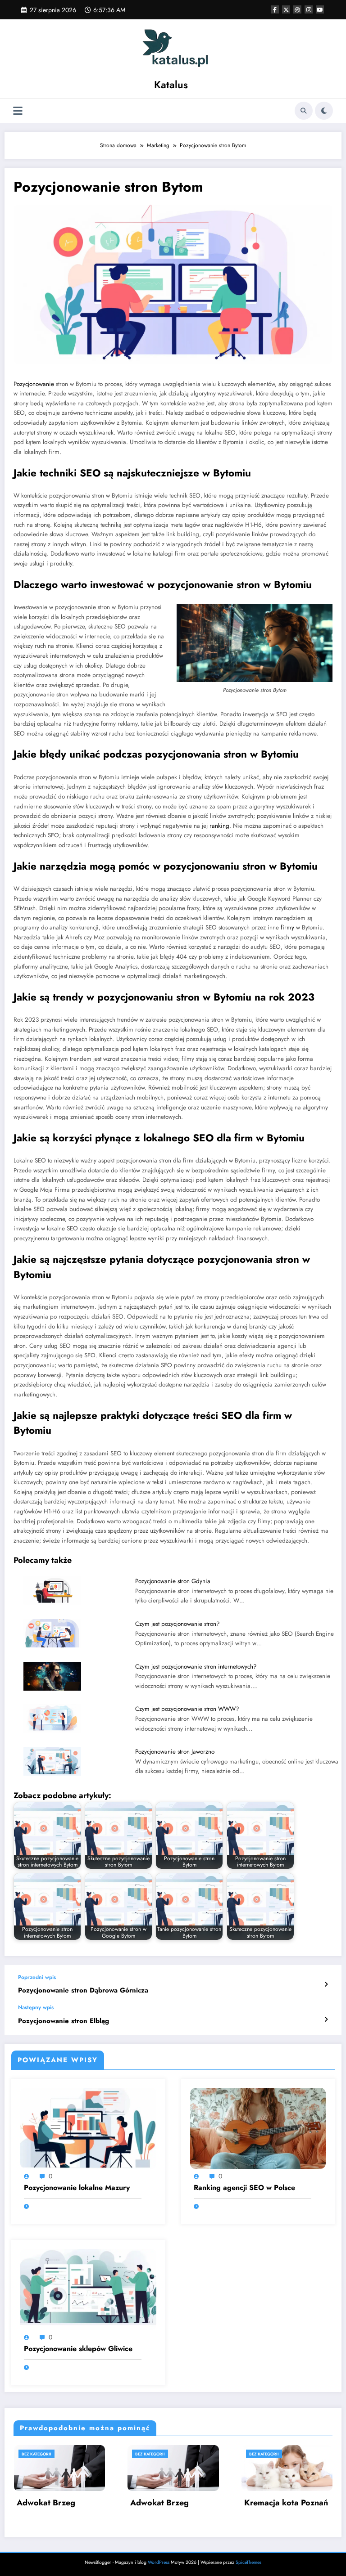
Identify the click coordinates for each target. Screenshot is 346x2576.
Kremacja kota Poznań (286, 2503)
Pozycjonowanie (34, 384)
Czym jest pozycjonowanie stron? (178, 1624)
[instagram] (309, 9)
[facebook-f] (275, 9)
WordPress (159, 2562)
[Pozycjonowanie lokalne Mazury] (88, 2128)
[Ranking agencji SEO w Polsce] (258, 2128)
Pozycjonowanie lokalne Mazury (77, 2188)
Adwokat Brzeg (46, 2503)
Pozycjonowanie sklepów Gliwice (78, 2349)
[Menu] (18, 111)
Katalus (171, 85)
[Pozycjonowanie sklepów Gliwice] (88, 2289)
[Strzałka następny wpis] (326, 2020)
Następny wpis (36, 2007)
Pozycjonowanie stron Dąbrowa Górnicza (83, 1990)
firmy (287, 927)
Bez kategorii (36, 2454)
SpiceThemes (248, 2562)
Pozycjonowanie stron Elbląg (64, 2021)
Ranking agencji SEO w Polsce (244, 2188)
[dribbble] (297, 9)
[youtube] (320, 9)
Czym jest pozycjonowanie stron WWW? (187, 1709)
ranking (219, 826)
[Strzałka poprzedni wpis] (326, 1984)
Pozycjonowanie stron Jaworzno (175, 1752)
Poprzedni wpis (37, 1977)
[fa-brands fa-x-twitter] (286, 9)
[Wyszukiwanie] (304, 111)
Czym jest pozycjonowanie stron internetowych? (196, 1667)
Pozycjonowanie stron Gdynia (173, 1581)
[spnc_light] (324, 111)
